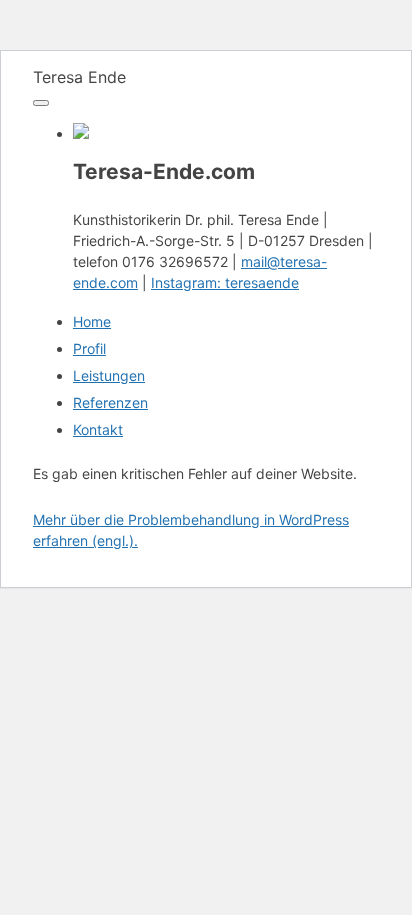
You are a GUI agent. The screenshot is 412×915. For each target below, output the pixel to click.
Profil (89, 348)
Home (92, 321)
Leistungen (109, 375)
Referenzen (110, 402)
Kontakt (98, 429)
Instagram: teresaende (225, 282)
